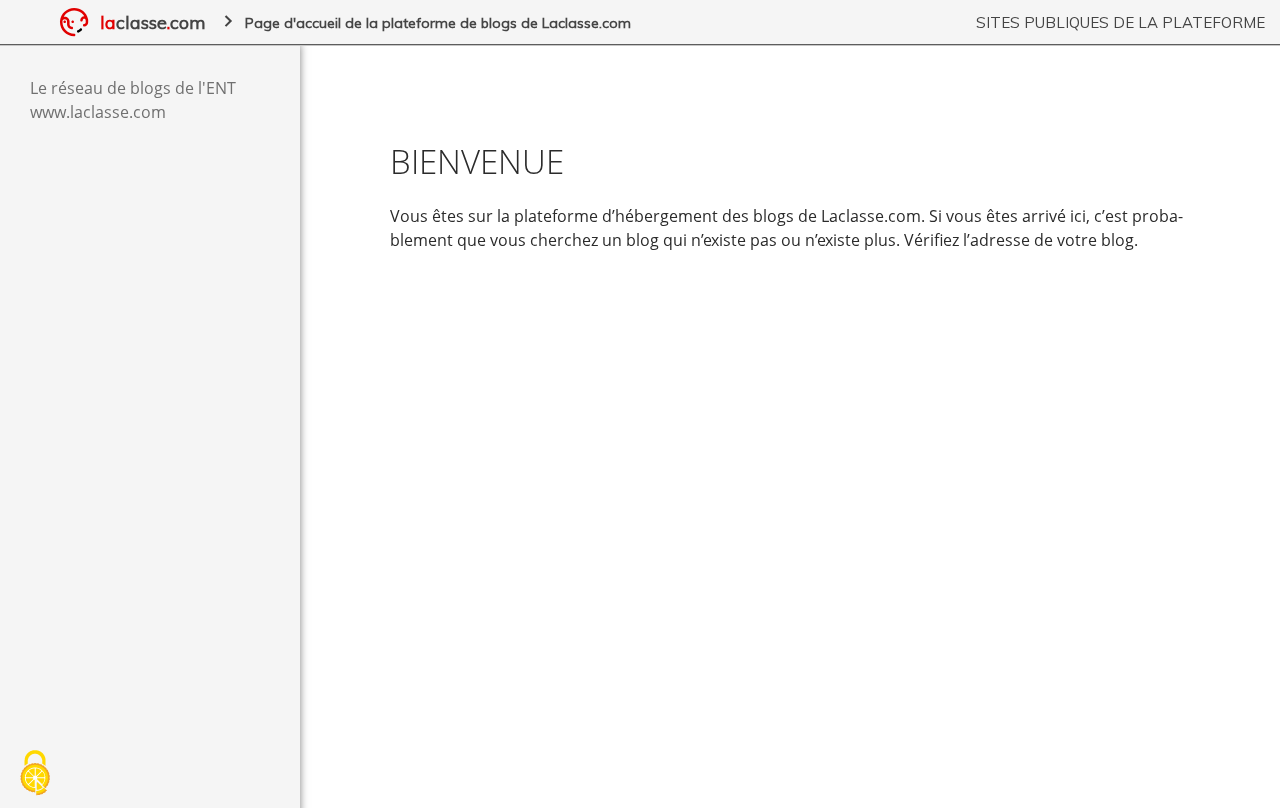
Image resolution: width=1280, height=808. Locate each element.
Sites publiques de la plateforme (1120, 22)
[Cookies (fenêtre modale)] (35, 774)
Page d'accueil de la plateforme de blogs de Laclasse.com (438, 23)
